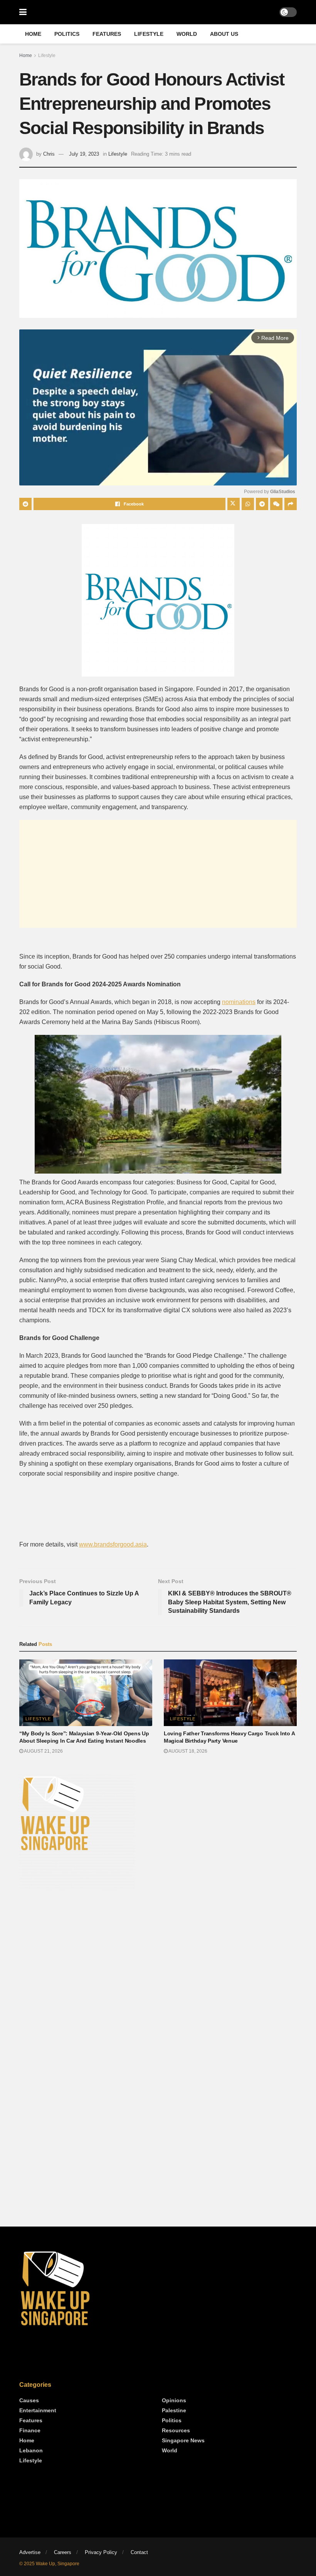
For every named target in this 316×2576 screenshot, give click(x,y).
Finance (30, 2430)
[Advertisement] (158, 874)
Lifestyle (149, 34)
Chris (49, 154)
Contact (139, 2552)
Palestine (174, 2410)
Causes (29, 2400)
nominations (239, 1002)
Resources (176, 2430)
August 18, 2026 (187, 1751)
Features (107, 34)
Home (33, 34)
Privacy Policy (101, 2552)
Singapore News (183, 2440)
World (187, 34)
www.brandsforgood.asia (113, 1544)
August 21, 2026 (43, 1751)
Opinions (174, 2400)
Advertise (30, 2552)
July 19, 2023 (84, 154)
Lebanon (31, 2450)
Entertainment (38, 2410)
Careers (63, 2552)
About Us (224, 34)
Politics (67, 34)
